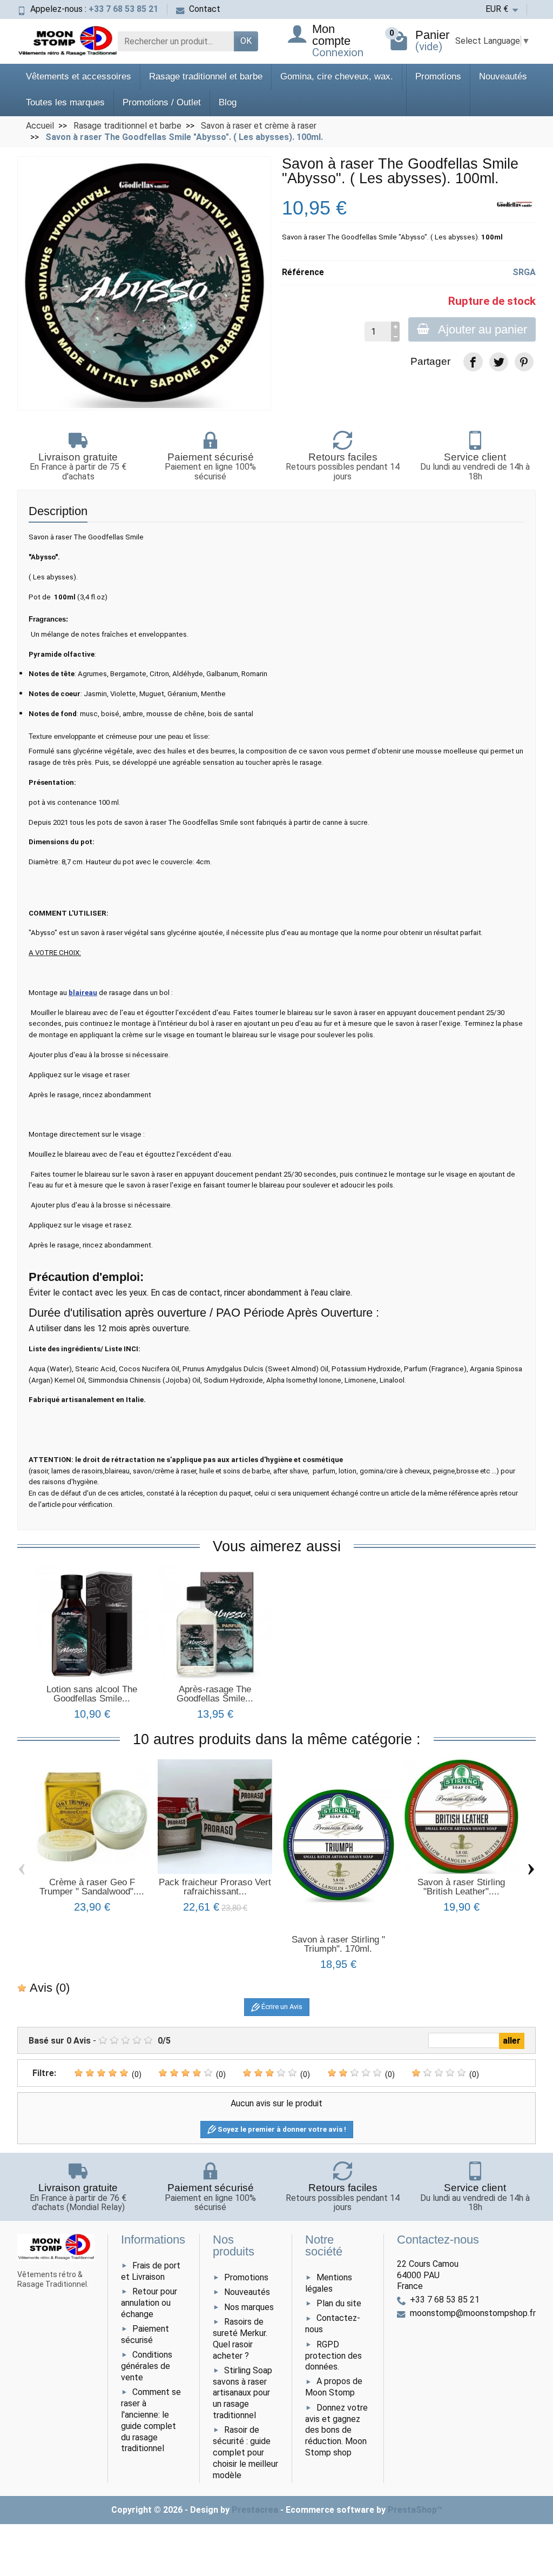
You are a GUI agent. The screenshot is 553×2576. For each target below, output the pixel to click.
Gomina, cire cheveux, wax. (337, 76)
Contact (205, 9)
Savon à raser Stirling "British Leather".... (461, 1887)
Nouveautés (503, 76)
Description (58, 511)
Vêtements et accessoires (79, 76)
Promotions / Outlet (162, 102)
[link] (473, 362)
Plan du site (339, 2303)
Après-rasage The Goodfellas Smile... (215, 1694)
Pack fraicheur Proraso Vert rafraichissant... (215, 1887)
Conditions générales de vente (147, 2366)
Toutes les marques (65, 102)
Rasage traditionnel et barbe (206, 76)
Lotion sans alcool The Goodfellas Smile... (92, 1694)
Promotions (438, 76)
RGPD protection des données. (333, 2356)
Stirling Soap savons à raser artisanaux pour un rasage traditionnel (242, 2393)
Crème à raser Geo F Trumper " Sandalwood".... (92, 1887)
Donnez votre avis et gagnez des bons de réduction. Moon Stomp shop (336, 2430)
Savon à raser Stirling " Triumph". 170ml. (338, 1944)
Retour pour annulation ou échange (149, 2303)
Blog (228, 102)
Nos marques (249, 2307)
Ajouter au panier (483, 329)
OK (246, 41)
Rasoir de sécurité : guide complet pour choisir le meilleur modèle (245, 2452)
